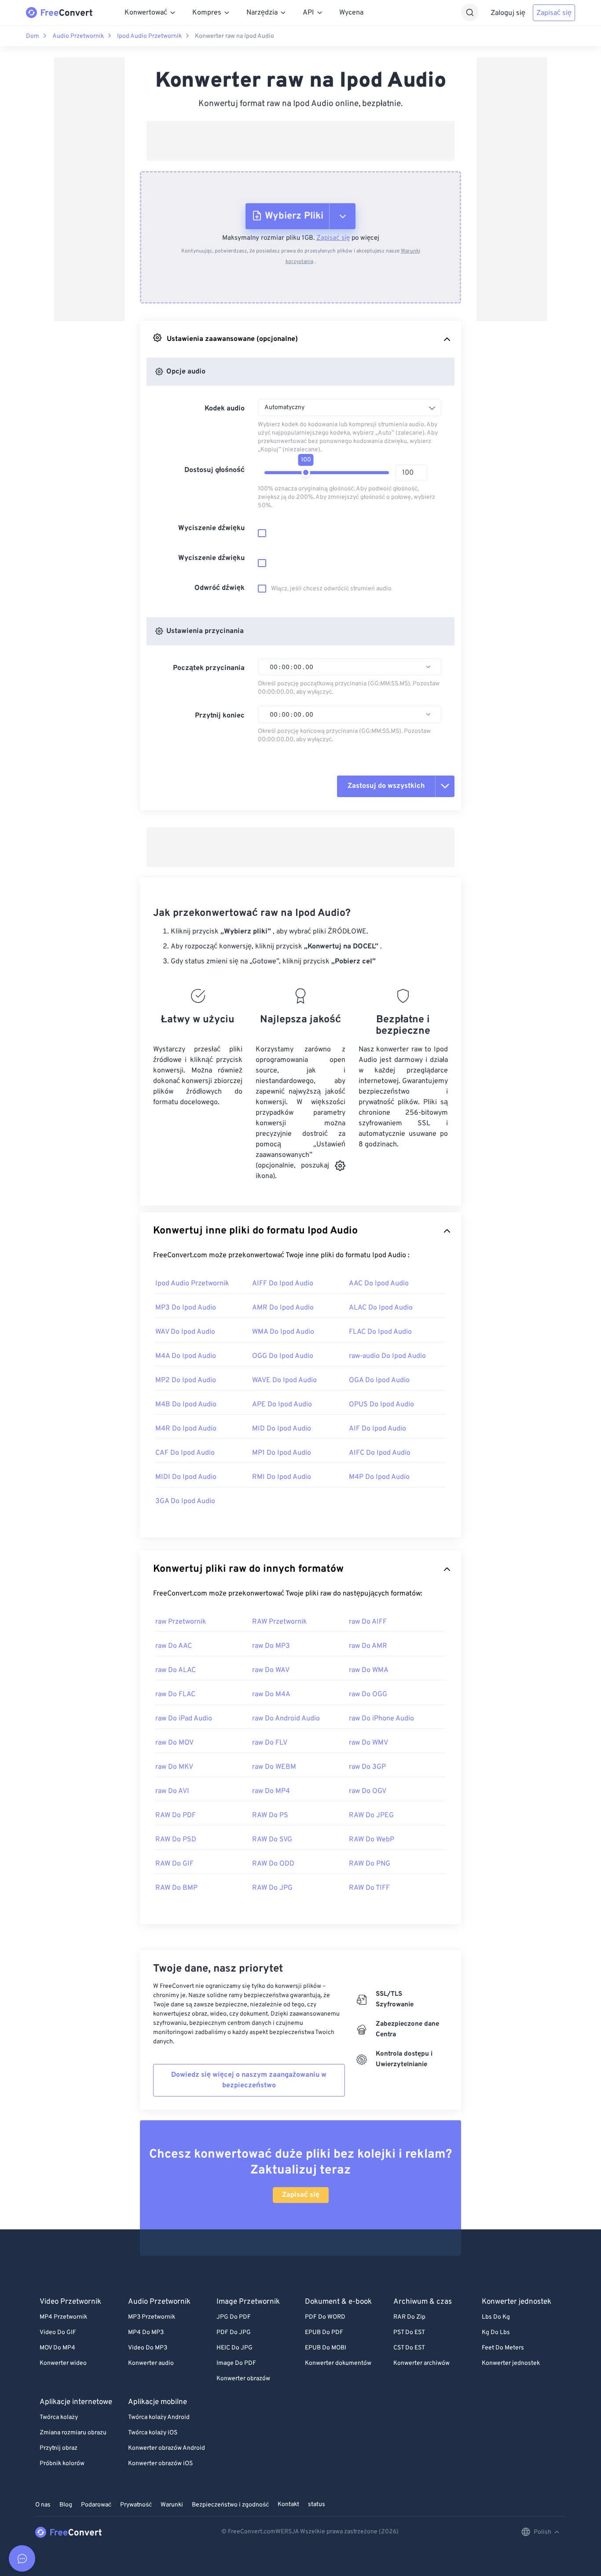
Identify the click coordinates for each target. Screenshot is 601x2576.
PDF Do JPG (234, 2333)
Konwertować (146, 13)
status (317, 2505)
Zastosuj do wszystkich (386, 786)
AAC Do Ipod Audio (379, 1284)
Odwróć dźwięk (220, 588)
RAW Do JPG (272, 1888)
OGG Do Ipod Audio (283, 1356)
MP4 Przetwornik (63, 2317)
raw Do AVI (172, 1791)
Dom (33, 36)
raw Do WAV (271, 1670)
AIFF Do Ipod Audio (283, 1284)
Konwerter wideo (63, 2363)
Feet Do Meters (503, 2348)
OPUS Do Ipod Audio (381, 1405)
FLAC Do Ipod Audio (380, 1332)
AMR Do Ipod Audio (283, 1308)
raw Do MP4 (271, 1791)
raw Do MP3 (271, 1646)
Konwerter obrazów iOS (160, 2464)
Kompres (207, 13)
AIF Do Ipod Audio (377, 1429)
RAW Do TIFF (369, 1888)
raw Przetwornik (181, 1622)
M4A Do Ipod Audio (186, 1356)
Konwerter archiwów (421, 2363)
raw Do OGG (368, 1694)
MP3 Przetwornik (152, 2317)
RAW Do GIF (174, 1864)
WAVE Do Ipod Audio (284, 1380)
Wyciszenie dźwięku (211, 528)
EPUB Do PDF (324, 2333)
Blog (66, 2505)
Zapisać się (554, 13)
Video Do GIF (58, 2333)
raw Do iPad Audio (184, 1719)
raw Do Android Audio (286, 1719)
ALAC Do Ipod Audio (381, 1308)
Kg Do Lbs (496, 2333)
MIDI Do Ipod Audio (186, 1477)
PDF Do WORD (325, 2317)
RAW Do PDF (176, 1815)
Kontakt (288, 2505)
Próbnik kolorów (62, 2464)
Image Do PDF (236, 2363)
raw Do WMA (369, 1670)
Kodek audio (225, 409)
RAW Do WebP (372, 1840)
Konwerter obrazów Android (167, 2448)
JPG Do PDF (234, 2317)
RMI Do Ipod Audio (282, 1477)
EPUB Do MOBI (326, 2348)
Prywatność (136, 2505)
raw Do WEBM (274, 1767)
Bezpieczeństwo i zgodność (230, 2505)
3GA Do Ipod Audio (185, 1501)
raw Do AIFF (368, 1622)
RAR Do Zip (409, 2317)
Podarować (96, 2505)
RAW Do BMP (176, 1888)
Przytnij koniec (220, 716)
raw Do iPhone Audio (381, 1719)
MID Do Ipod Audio (282, 1429)
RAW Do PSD (176, 1840)
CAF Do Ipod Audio (185, 1453)
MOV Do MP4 (57, 2348)
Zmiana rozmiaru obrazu (73, 2433)
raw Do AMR (368, 1646)
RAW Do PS (270, 1815)
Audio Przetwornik (78, 36)
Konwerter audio (151, 2363)
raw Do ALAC (176, 1670)
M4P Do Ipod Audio (379, 1477)
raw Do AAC (174, 1646)
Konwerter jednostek (511, 2363)
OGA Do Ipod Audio (379, 1380)
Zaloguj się (508, 13)
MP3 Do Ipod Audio (186, 1308)
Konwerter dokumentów (338, 2363)
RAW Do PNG (370, 1864)
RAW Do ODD (273, 1864)
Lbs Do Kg (496, 2317)
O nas (43, 2505)
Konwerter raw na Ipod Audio (235, 36)
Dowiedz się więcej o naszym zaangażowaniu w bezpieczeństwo (249, 2080)
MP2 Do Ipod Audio (186, 1380)
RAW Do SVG (272, 1840)
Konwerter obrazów (243, 2379)
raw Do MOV (174, 1743)
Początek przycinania (209, 668)
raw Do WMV (368, 1743)
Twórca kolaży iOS (153, 2433)
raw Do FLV (270, 1743)
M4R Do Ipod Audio (186, 1429)
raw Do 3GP (367, 1767)
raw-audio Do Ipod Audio (387, 1356)
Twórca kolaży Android (159, 2417)
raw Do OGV (368, 1791)
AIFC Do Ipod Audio (380, 1453)
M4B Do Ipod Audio (186, 1405)
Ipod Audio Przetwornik (149, 36)
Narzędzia (262, 13)
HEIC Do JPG (235, 2348)
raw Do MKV (174, 1767)
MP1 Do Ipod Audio (282, 1453)
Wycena (351, 13)
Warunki (172, 2505)
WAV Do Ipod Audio (185, 1332)
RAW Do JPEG (371, 1815)
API (308, 13)
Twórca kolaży (59, 2417)
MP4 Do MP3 (146, 2333)
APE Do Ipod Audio (282, 1405)
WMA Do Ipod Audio (283, 1332)
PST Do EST (409, 2333)
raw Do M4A (271, 1694)
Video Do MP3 (148, 2348)
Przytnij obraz (59, 2448)
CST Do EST (409, 2348)
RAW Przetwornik (280, 1622)
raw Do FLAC (175, 1694)
